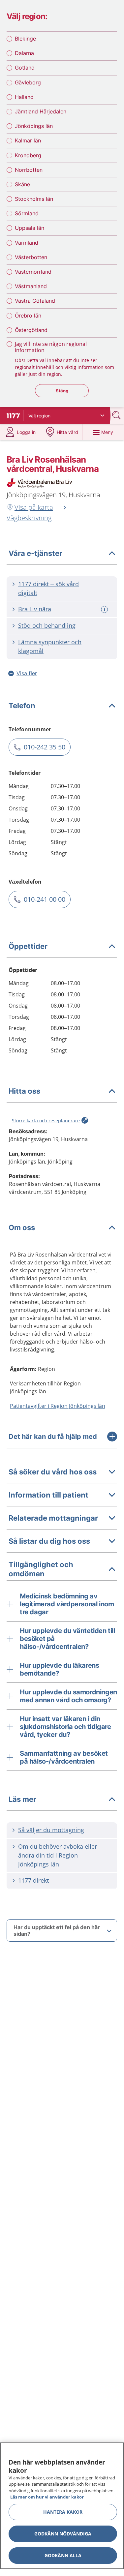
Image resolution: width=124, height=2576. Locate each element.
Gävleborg (28, 82)
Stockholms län (34, 199)
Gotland (25, 68)
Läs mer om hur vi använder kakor (47, 2497)
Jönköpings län (34, 126)
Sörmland (27, 213)
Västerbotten (31, 257)
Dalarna (24, 53)
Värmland (27, 243)
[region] (62, 2506)
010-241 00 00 (45, 899)
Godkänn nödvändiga (63, 2534)
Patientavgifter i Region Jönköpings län (58, 1406)
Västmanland (31, 286)
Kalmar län (28, 140)
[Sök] (117, 415)
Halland (24, 97)
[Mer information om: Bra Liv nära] (105, 609)
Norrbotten (29, 170)
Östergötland (31, 330)
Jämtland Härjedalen (41, 111)
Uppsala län (30, 228)
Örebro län (28, 316)
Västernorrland (33, 272)
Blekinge (25, 39)
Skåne (22, 184)
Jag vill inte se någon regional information (51, 347)
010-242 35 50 (45, 747)
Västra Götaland (35, 301)
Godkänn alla (63, 2555)
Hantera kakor (63, 2512)
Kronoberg (28, 155)
